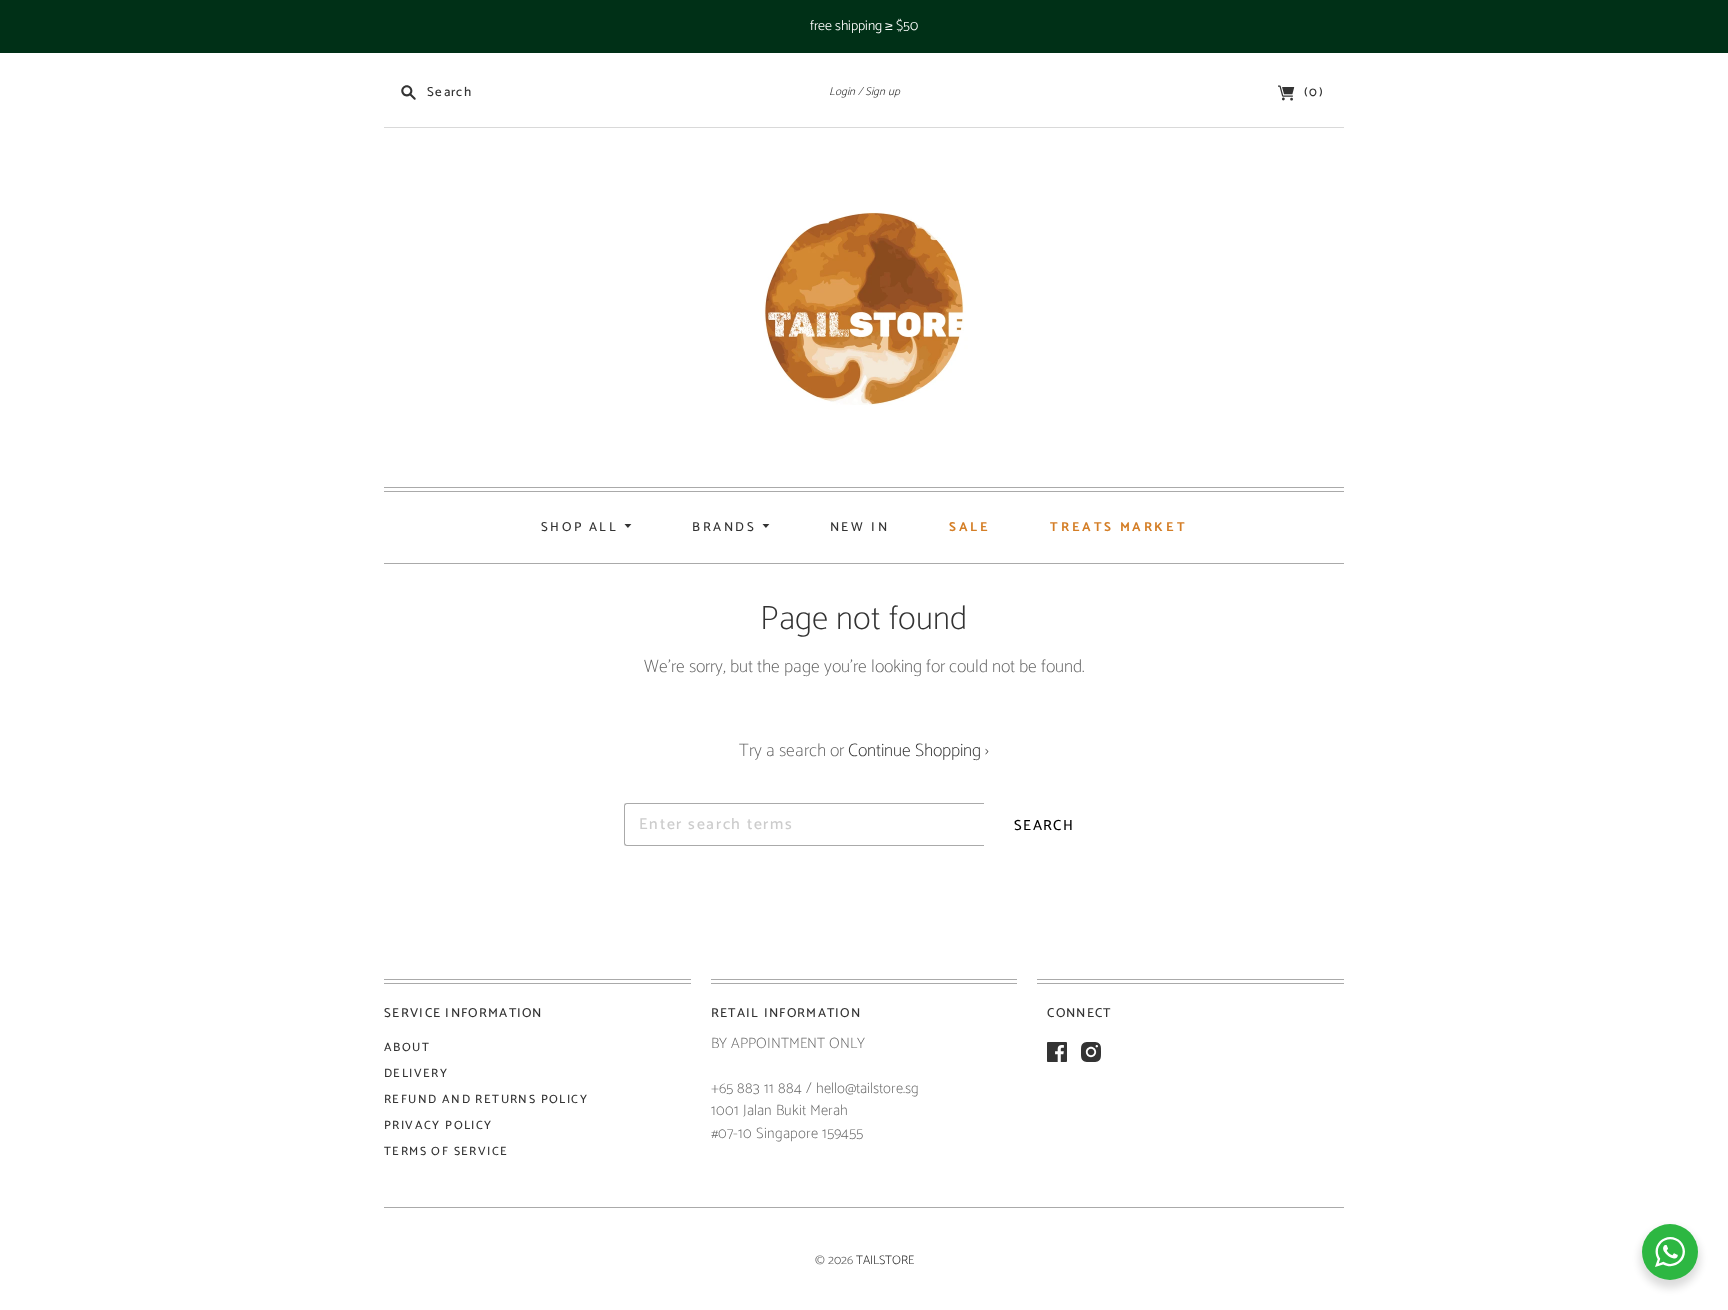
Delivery (416, 1073)
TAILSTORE (885, 1260)
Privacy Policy (438, 1125)
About (407, 1047)
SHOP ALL (582, 527)
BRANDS (727, 527)
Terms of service (446, 1151)
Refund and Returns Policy (486, 1099)
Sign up (882, 92)
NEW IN (860, 527)
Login (842, 92)
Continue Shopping (918, 751)
